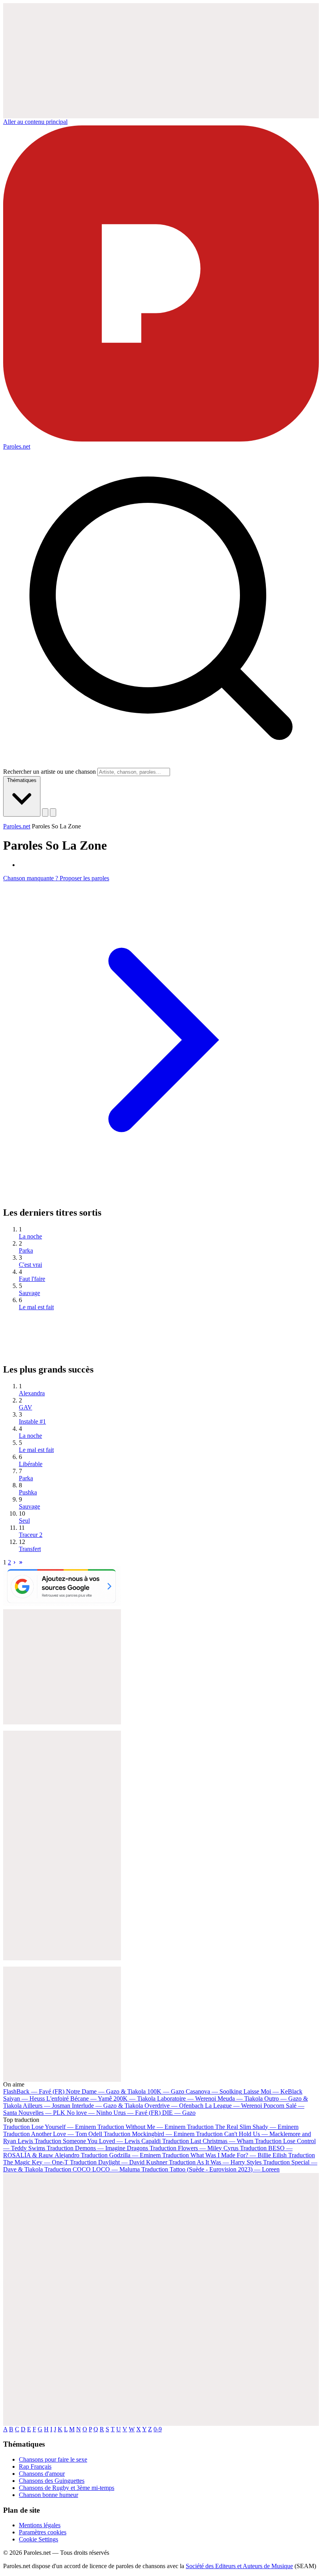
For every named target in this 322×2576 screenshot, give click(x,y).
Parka (26, 1250)
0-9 (158, 2429)
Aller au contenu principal (35, 122)
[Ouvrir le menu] (53, 812)
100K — (166, 2091)
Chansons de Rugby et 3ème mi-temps (67, 2488)
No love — (89, 2113)
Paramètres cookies (43, 2532)
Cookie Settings (38, 2539)
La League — (233, 2106)
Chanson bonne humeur (48, 2495)
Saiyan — (36, 2099)
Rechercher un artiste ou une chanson (49, 772)
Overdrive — (174, 2106)
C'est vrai (30, 1265)
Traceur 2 (31, 1535)
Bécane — (91, 2099)
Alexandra (32, 1393)
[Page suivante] (15, 1562)
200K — (134, 2099)
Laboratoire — (187, 2099)
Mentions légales (40, 2525)
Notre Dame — (106, 2091)
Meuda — (240, 2099)
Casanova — (214, 2091)
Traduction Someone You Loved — (98, 2141)
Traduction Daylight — (119, 2162)
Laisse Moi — (273, 2091)
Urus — (137, 2113)
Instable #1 (32, 1421)
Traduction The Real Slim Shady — (243, 2127)
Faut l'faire (32, 1279)
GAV (26, 1407)
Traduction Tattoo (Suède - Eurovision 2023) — (210, 2169)
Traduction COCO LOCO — (92, 2169)
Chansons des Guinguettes (52, 2481)
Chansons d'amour (42, 2474)
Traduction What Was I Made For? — (224, 2155)
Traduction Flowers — (194, 2148)
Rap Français (35, 2467)
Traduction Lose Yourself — (49, 2127)
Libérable (31, 1464)
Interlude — (107, 2106)
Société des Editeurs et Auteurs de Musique (239, 2566)
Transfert (30, 1549)
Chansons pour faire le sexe (53, 2459)
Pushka (28, 1492)
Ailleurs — (47, 2106)
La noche (30, 1236)
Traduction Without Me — (141, 2127)
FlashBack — (34, 2091)
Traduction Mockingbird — (149, 2134)
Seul (24, 1521)
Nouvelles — (42, 2113)
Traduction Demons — (97, 2148)
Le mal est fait (36, 1307)
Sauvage (29, 1293)
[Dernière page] (21, 1562)
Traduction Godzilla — (121, 2155)
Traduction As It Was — (215, 2162)
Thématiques (22, 780)
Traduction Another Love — (53, 2134)
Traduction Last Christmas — (208, 2141)
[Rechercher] (45, 812)
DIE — (179, 2113)
